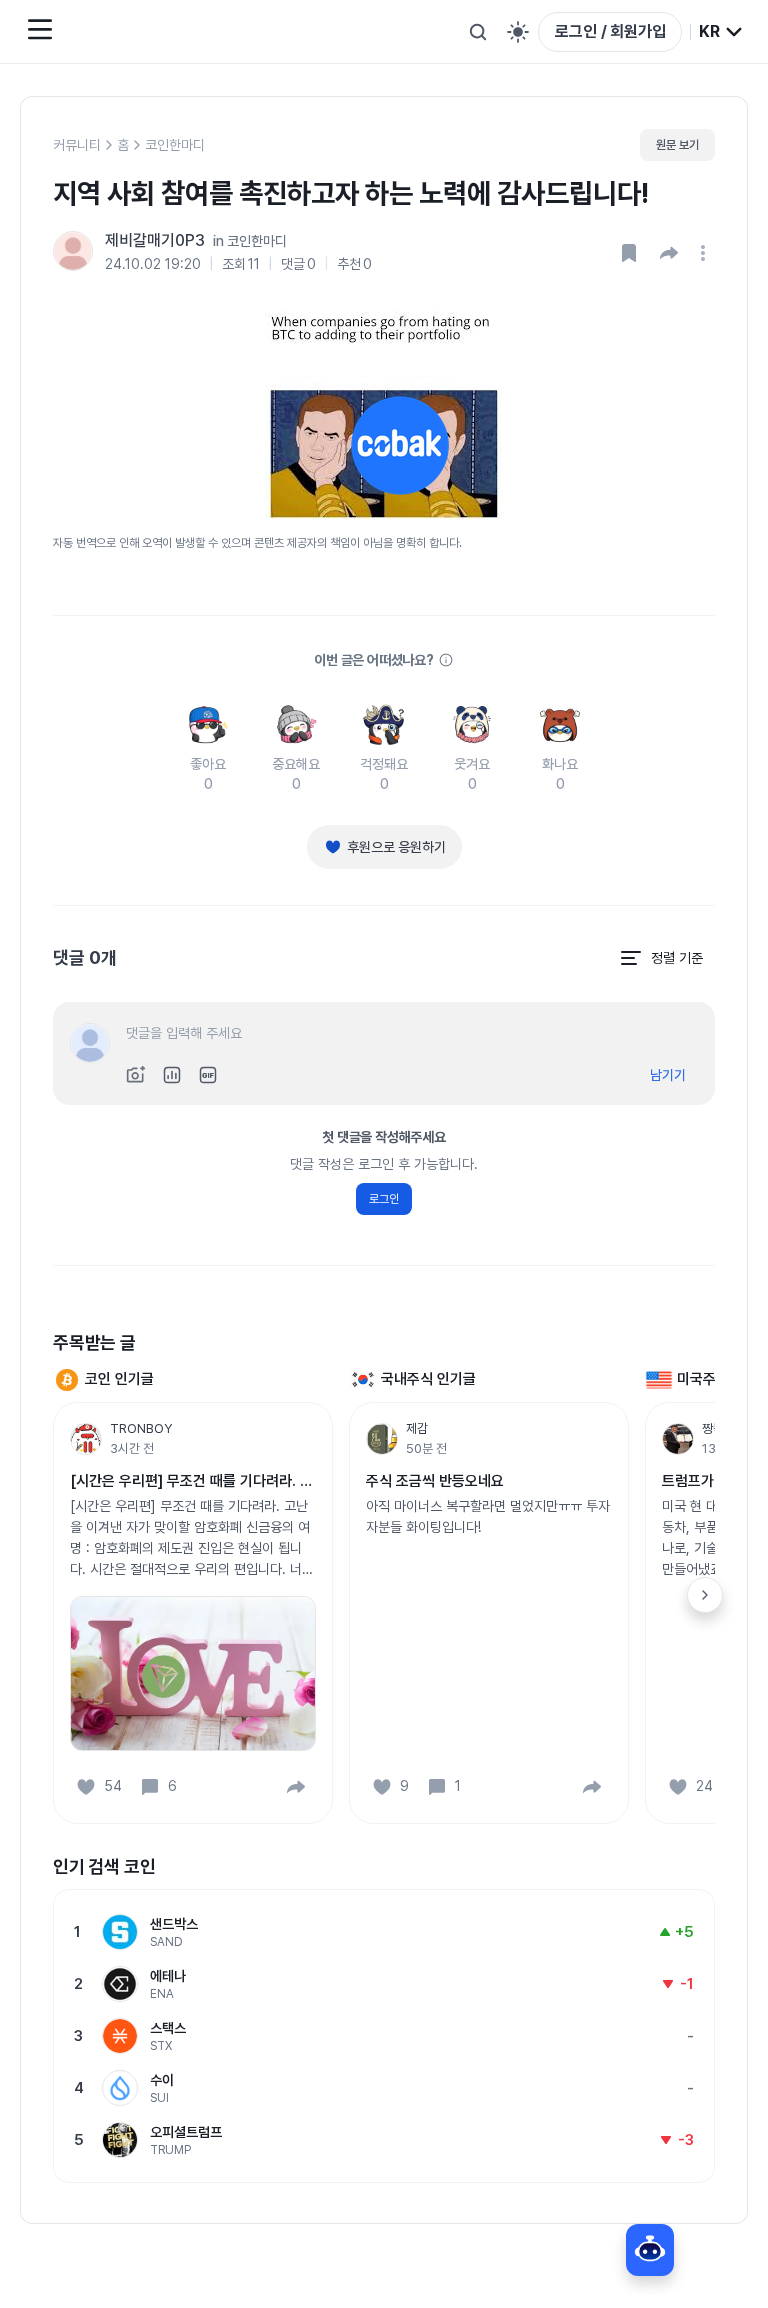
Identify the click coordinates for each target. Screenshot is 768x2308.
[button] (669, 253)
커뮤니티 (77, 145)
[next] (705, 1595)
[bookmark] (629, 253)
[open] (706, 253)
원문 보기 (677, 145)
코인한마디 (175, 145)
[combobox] (721, 32)
